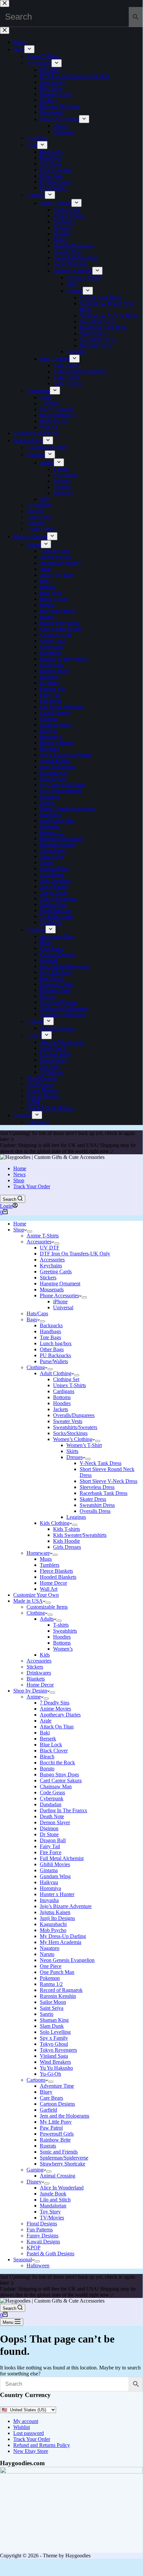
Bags (32, 1319)
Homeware (38, 1553)
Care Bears (51, 2098)
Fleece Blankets (56, 1571)
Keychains (51, 1266)
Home (20, 1168)
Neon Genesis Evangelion (67, 1960)
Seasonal (23, 2259)
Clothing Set (66, 1379)
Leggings (76, 1517)
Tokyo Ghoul (54, 2044)
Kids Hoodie (67, 1541)
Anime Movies (55, 1709)
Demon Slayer (55, 1822)
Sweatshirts (65, 1631)
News (19, 1174)
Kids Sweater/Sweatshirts (80, 1535)
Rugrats (48, 2146)
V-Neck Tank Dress (101, 1463)
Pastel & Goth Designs (50, 2254)
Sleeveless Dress (97, 1487)
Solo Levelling (55, 2032)
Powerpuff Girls (57, 2134)
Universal (63, 1307)
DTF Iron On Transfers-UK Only (75, 1254)
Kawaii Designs (43, 2242)
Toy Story (50, 2212)
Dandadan (51, 1804)
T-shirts (61, 1625)
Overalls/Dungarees (74, 1415)
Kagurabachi (53, 1924)
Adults (47, 1619)
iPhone (60, 1301)
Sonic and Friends (59, 2152)
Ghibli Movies (55, 1864)
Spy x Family (54, 2038)
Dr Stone (49, 1834)
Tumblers (50, 1565)
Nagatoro (50, 1948)
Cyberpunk (52, 1798)
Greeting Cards (56, 1272)
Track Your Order (32, 1186)
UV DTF (50, 1248)
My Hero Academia (61, 1942)
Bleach (47, 1757)
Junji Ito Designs (57, 1918)
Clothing (36, 1367)
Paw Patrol (51, 2128)
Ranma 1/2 (51, 1984)
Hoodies (62, 1403)
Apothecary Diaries (60, 1715)
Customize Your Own (36, 1595)
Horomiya (50, 1888)
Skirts (72, 1451)
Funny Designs (42, 2236)
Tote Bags (50, 1337)
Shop (19, 1180)
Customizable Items (47, 1607)
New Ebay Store (31, 2451)
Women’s (63, 1649)
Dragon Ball (53, 1840)
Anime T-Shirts (43, 1236)
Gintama (49, 1870)
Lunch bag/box (56, 1343)
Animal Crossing (58, 2176)
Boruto (47, 1769)
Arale (46, 1721)
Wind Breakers (55, 2062)
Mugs (46, 1559)
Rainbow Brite (55, 2140)
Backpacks (51, 1325)
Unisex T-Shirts (70, 1385)
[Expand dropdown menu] (30, 1231)
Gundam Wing (55, 1876)
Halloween (38, 2265)
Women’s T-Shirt (84, 1445)
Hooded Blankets (58, 1577)
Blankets (36, 1679)
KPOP (34, 2248)
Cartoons (36, 2080)
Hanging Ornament (60, 1284)
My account (26, 2421)
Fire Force (51, 1852)
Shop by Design (30, 1691)
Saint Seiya (52, 2008)
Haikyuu (49, 1882)
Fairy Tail (50, 1846)
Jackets (61, 1409)
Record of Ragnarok (61, 1990)
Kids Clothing (55, 1523)
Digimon (49, 1828)
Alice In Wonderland (62, 2188)
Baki (45, 1733)
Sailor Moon (53, 2002)
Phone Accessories (59, 1295)
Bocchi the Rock (57, 1763)
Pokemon (50, 1978)
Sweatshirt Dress (97, 1505)
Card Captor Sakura (61, 1780)
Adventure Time (57, 2086)
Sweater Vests (68, 1421)
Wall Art (49, 1589)
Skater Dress (93, 1499)
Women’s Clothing (73, 1439)
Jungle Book (53, 2194)
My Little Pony (56, 2122)
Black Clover (54, 1751)
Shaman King (54, 2020)
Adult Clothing (56, 1373)
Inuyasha (49, 1900)
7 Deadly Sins (55, 1703)
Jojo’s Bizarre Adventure (66, 1906)
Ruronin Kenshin (58, 1996)
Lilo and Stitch (55, 2200)
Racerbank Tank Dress (104, 1493)
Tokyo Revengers (58, 2050)
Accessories (39, 1242)
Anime (34, 1697)
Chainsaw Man (56, 1786)
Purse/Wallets (54, 1361)
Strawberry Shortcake (63, 2164)
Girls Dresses (67, 1547)
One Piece (51, 1966)
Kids (45, 1655)
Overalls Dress (95, 1511)
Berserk (48, 1739)
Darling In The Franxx (64, 1810)
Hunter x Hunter (57, 1894)
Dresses (74, 1457)
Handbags (50, 1331)
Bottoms (62, 1397)
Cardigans (64, 1391)
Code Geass (52, 1792)
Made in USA (28, 1601)
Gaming (35, 2170)
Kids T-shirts (67, 1529)
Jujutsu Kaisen (55, 1912)
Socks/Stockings (70, 1433)
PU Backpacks (55, 1355)
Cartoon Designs (57, 2104)
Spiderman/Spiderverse (64, 2158)
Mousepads (52, 1289)
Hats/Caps (37, 1313)
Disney (34, 2182)
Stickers (48, 1278)
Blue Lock (51, 1745)
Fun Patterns (40, 2230)
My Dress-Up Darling (63, 1936)
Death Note (52, 1816)
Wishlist (22, 2427)
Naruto (47, 1954)
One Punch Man (57, 1972)
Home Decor (53, 1583)
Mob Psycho (53, 1930)
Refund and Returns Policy (42, 2445)
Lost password (29, 2433)
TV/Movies (52, 2218)
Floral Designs (42, 2224)
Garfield (48, 2110)
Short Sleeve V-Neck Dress (108, 1481)
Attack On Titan (57, 1727)
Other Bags (52, 1349)
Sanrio (47, 2014)
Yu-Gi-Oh (50, 2074)
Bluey (46, 2092)
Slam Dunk (52, 2026)
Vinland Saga (54, 2056)
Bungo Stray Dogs (59, 1774)
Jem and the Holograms (65, 2116)
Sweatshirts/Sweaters (75, 1427)
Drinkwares (39, 1673)
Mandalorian (53, 2206)
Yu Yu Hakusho (56, 2068)
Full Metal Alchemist (62, 1858)
